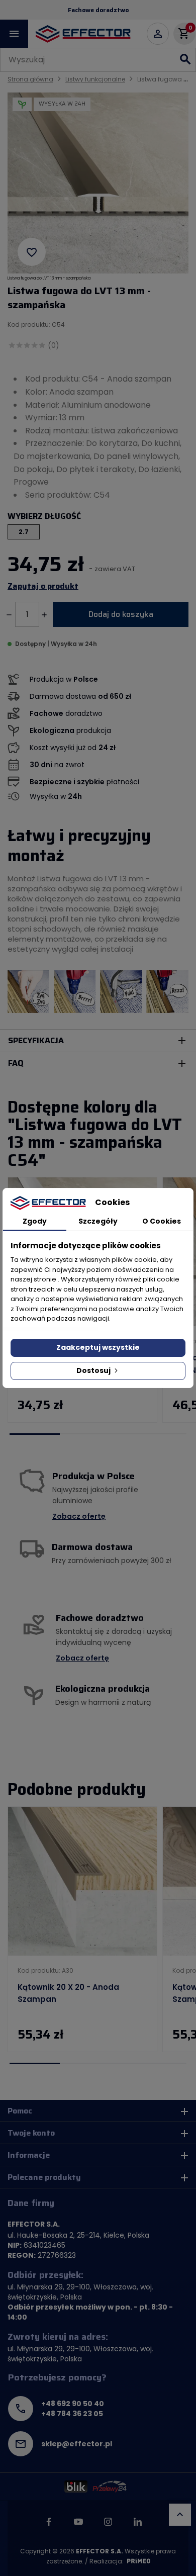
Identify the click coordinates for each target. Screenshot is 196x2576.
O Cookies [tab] (162, 1221)
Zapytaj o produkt (43, 586)
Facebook (49, 2522)
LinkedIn (138, 2522)
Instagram (108, 2522)
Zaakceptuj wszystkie (98, 1347)
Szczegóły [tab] (98, 1221)
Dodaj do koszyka (121, 614)
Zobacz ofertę (79, 1516)
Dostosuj (94, 1370)
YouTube (78, 2522)
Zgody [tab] (35, 1221)
